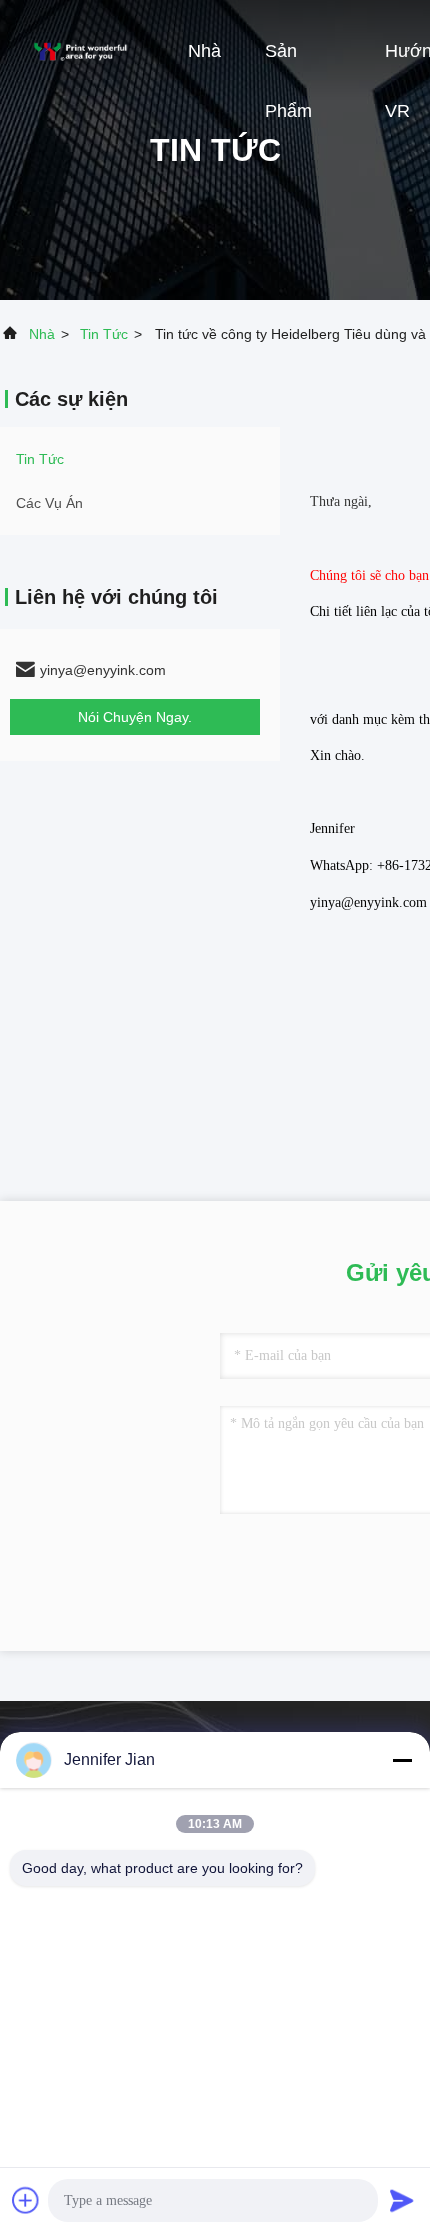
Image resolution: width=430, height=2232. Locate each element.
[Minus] (402, 1760)
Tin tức (104, 334)
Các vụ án (49, 503)
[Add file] (26, 2200)
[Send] (402, 2200)
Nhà (204, 51)
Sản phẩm (288, 61)
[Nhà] (80, 50)
